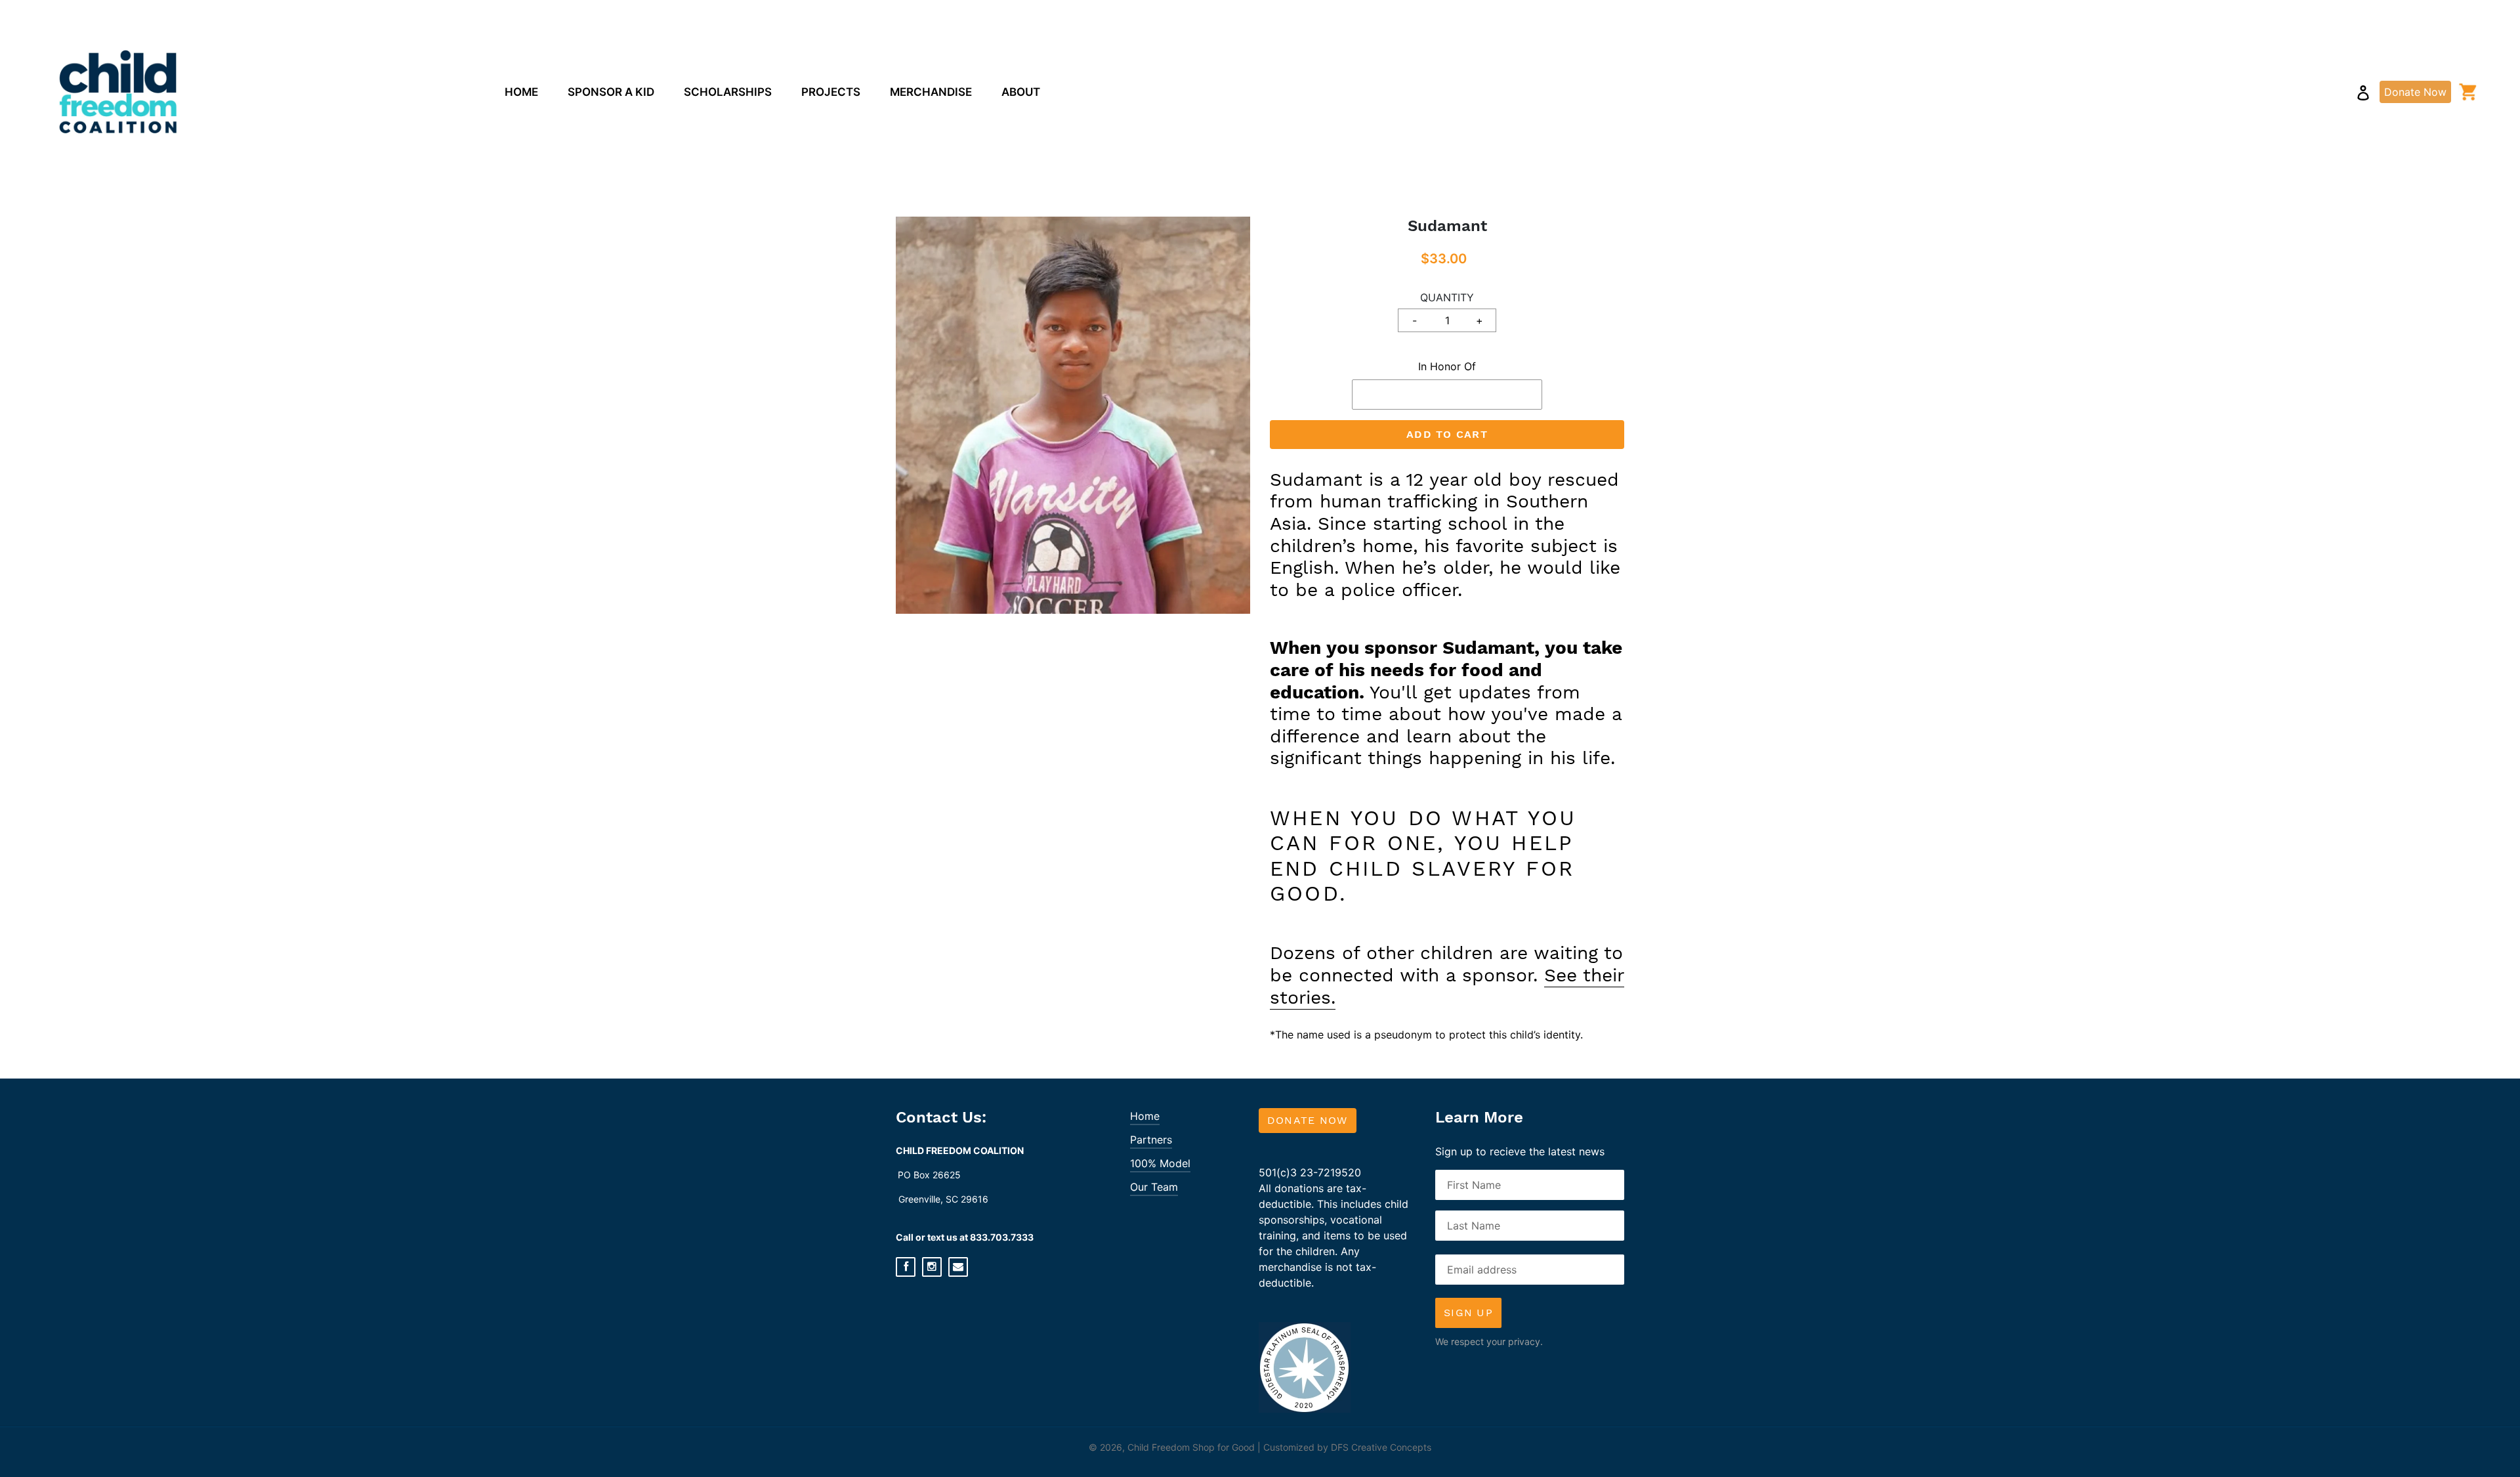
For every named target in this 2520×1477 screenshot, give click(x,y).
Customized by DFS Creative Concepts (1347, 1447)
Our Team (1154, 1187)
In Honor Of (1447, 366)
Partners (1151, 1140)
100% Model (1160, 1163)
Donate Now (1308, 1120)
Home (1145, 1116)
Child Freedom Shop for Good (1191, 1447)
